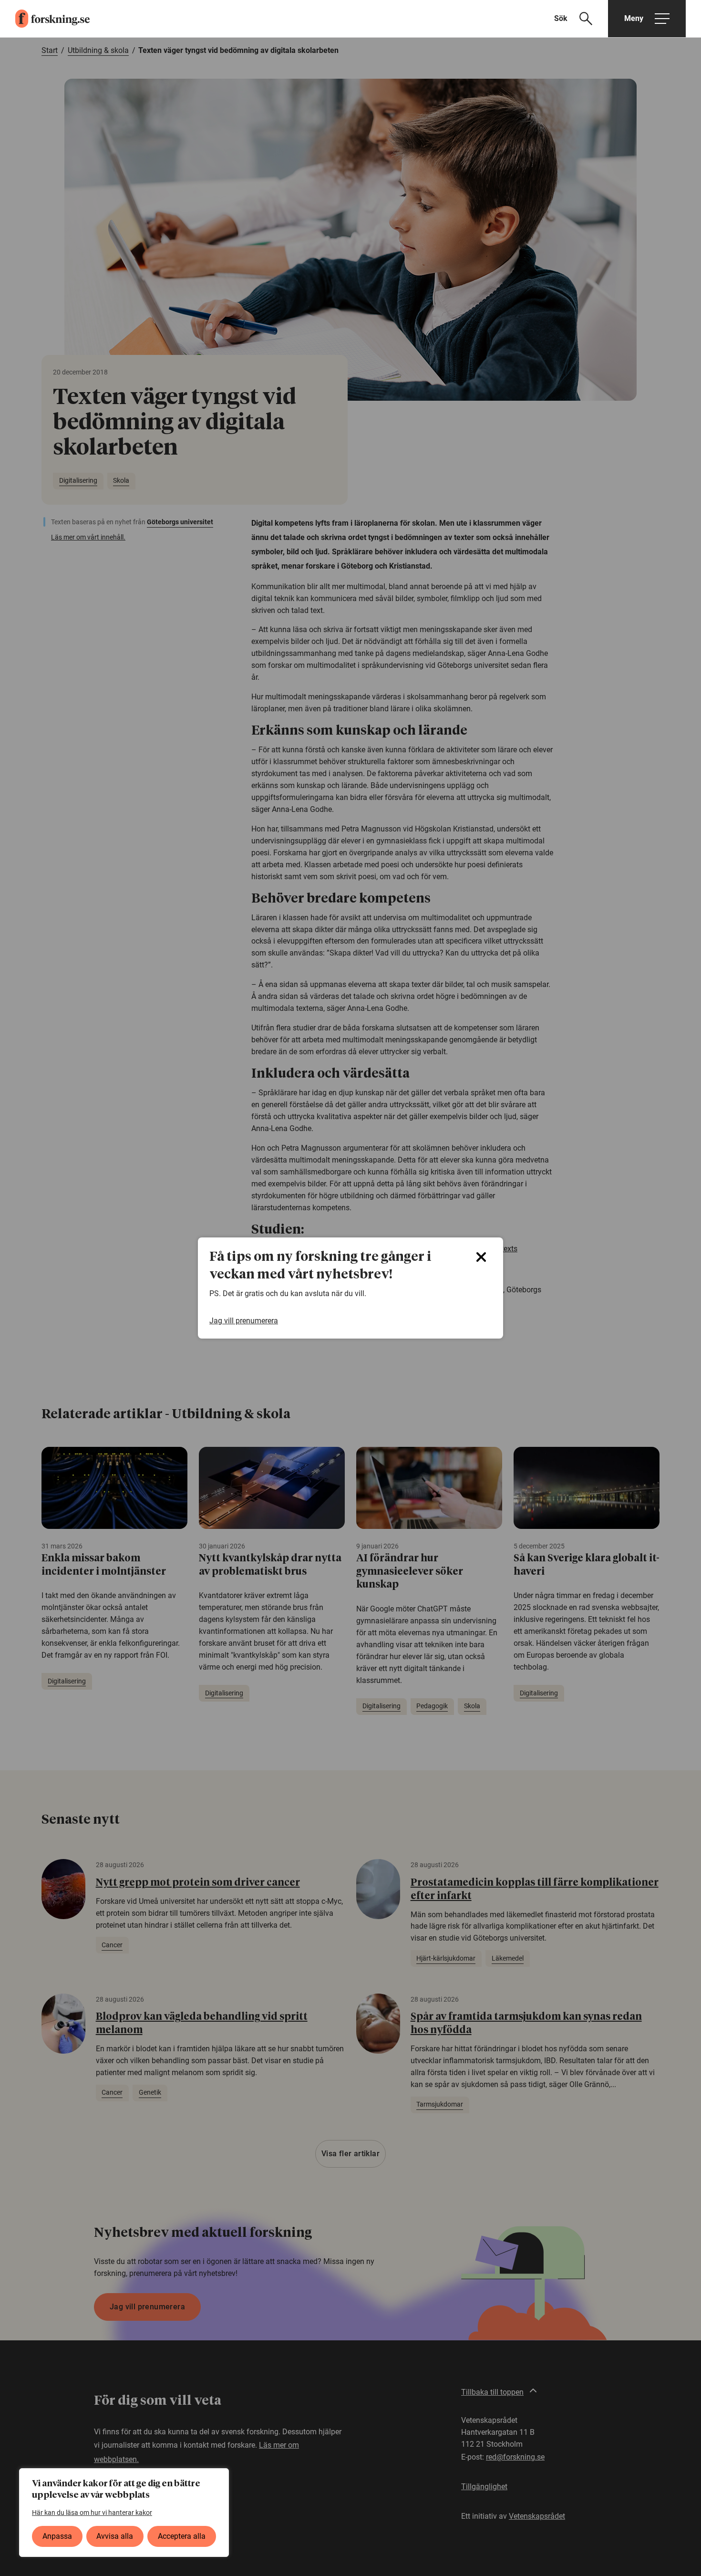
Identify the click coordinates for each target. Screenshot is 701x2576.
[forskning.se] (45, 19)
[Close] (481, 1257)
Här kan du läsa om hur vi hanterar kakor (92, 2513)
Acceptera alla (182, 2536)
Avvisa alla (115, 2536)
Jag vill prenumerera (244, 1321)
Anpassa (57, 2536)
